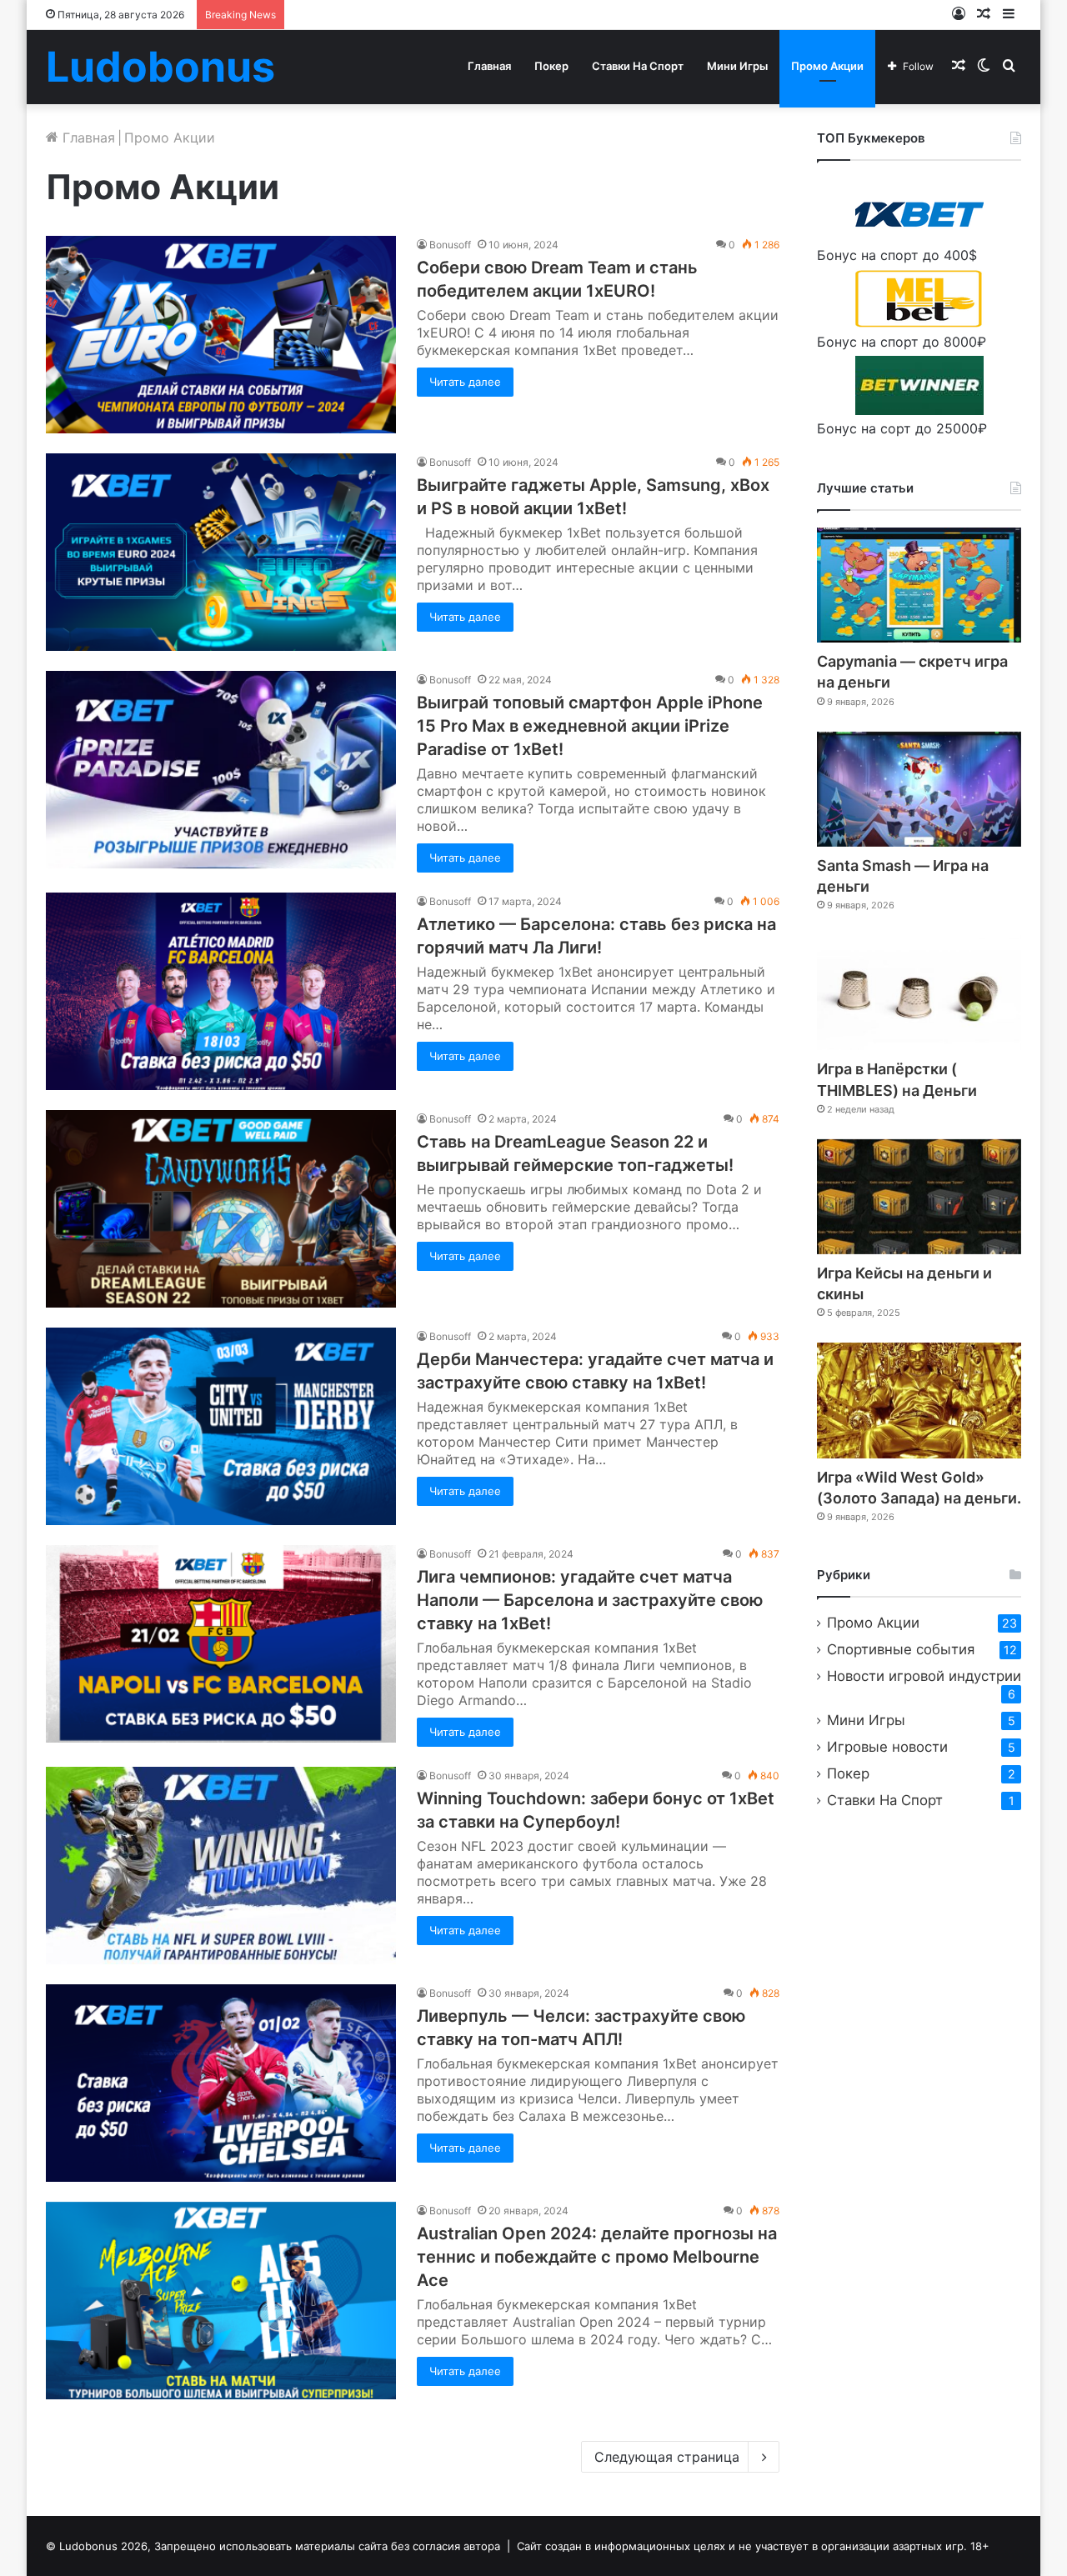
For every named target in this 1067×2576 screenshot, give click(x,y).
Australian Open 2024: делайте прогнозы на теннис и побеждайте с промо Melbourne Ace (597, 2257)
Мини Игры (737, 66)
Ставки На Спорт (638, 66)
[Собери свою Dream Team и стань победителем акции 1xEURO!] (221, 335)
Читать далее (465, 382)
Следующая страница (667, 2457)
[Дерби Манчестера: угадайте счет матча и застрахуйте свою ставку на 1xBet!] (221, 1426)
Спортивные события (901, 1649)
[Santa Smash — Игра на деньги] (919, 789)
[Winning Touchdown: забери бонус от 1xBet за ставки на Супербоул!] (221, 1866)
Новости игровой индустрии (924, 1676)
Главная (489, 66)
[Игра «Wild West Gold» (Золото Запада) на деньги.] (919, 1400)
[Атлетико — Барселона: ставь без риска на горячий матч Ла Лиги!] (221, 991)
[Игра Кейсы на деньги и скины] (919, 1197)
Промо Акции (827, 66)
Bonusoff (450, 245)
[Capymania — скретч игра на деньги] (919, 585)
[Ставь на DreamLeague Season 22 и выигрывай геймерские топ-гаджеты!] (221, 1209)
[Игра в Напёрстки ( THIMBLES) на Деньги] (919, 993)
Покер (551, 66)
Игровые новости (887, 1747)
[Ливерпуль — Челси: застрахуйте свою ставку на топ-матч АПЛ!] (221, 2083)
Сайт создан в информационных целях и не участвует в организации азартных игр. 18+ (753, 2546)
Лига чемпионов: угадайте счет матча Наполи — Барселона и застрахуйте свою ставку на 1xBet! (590, 1600)
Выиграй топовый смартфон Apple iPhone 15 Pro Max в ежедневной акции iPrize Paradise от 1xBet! (590, 726)
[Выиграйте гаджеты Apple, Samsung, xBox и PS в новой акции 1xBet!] (221, 552)
